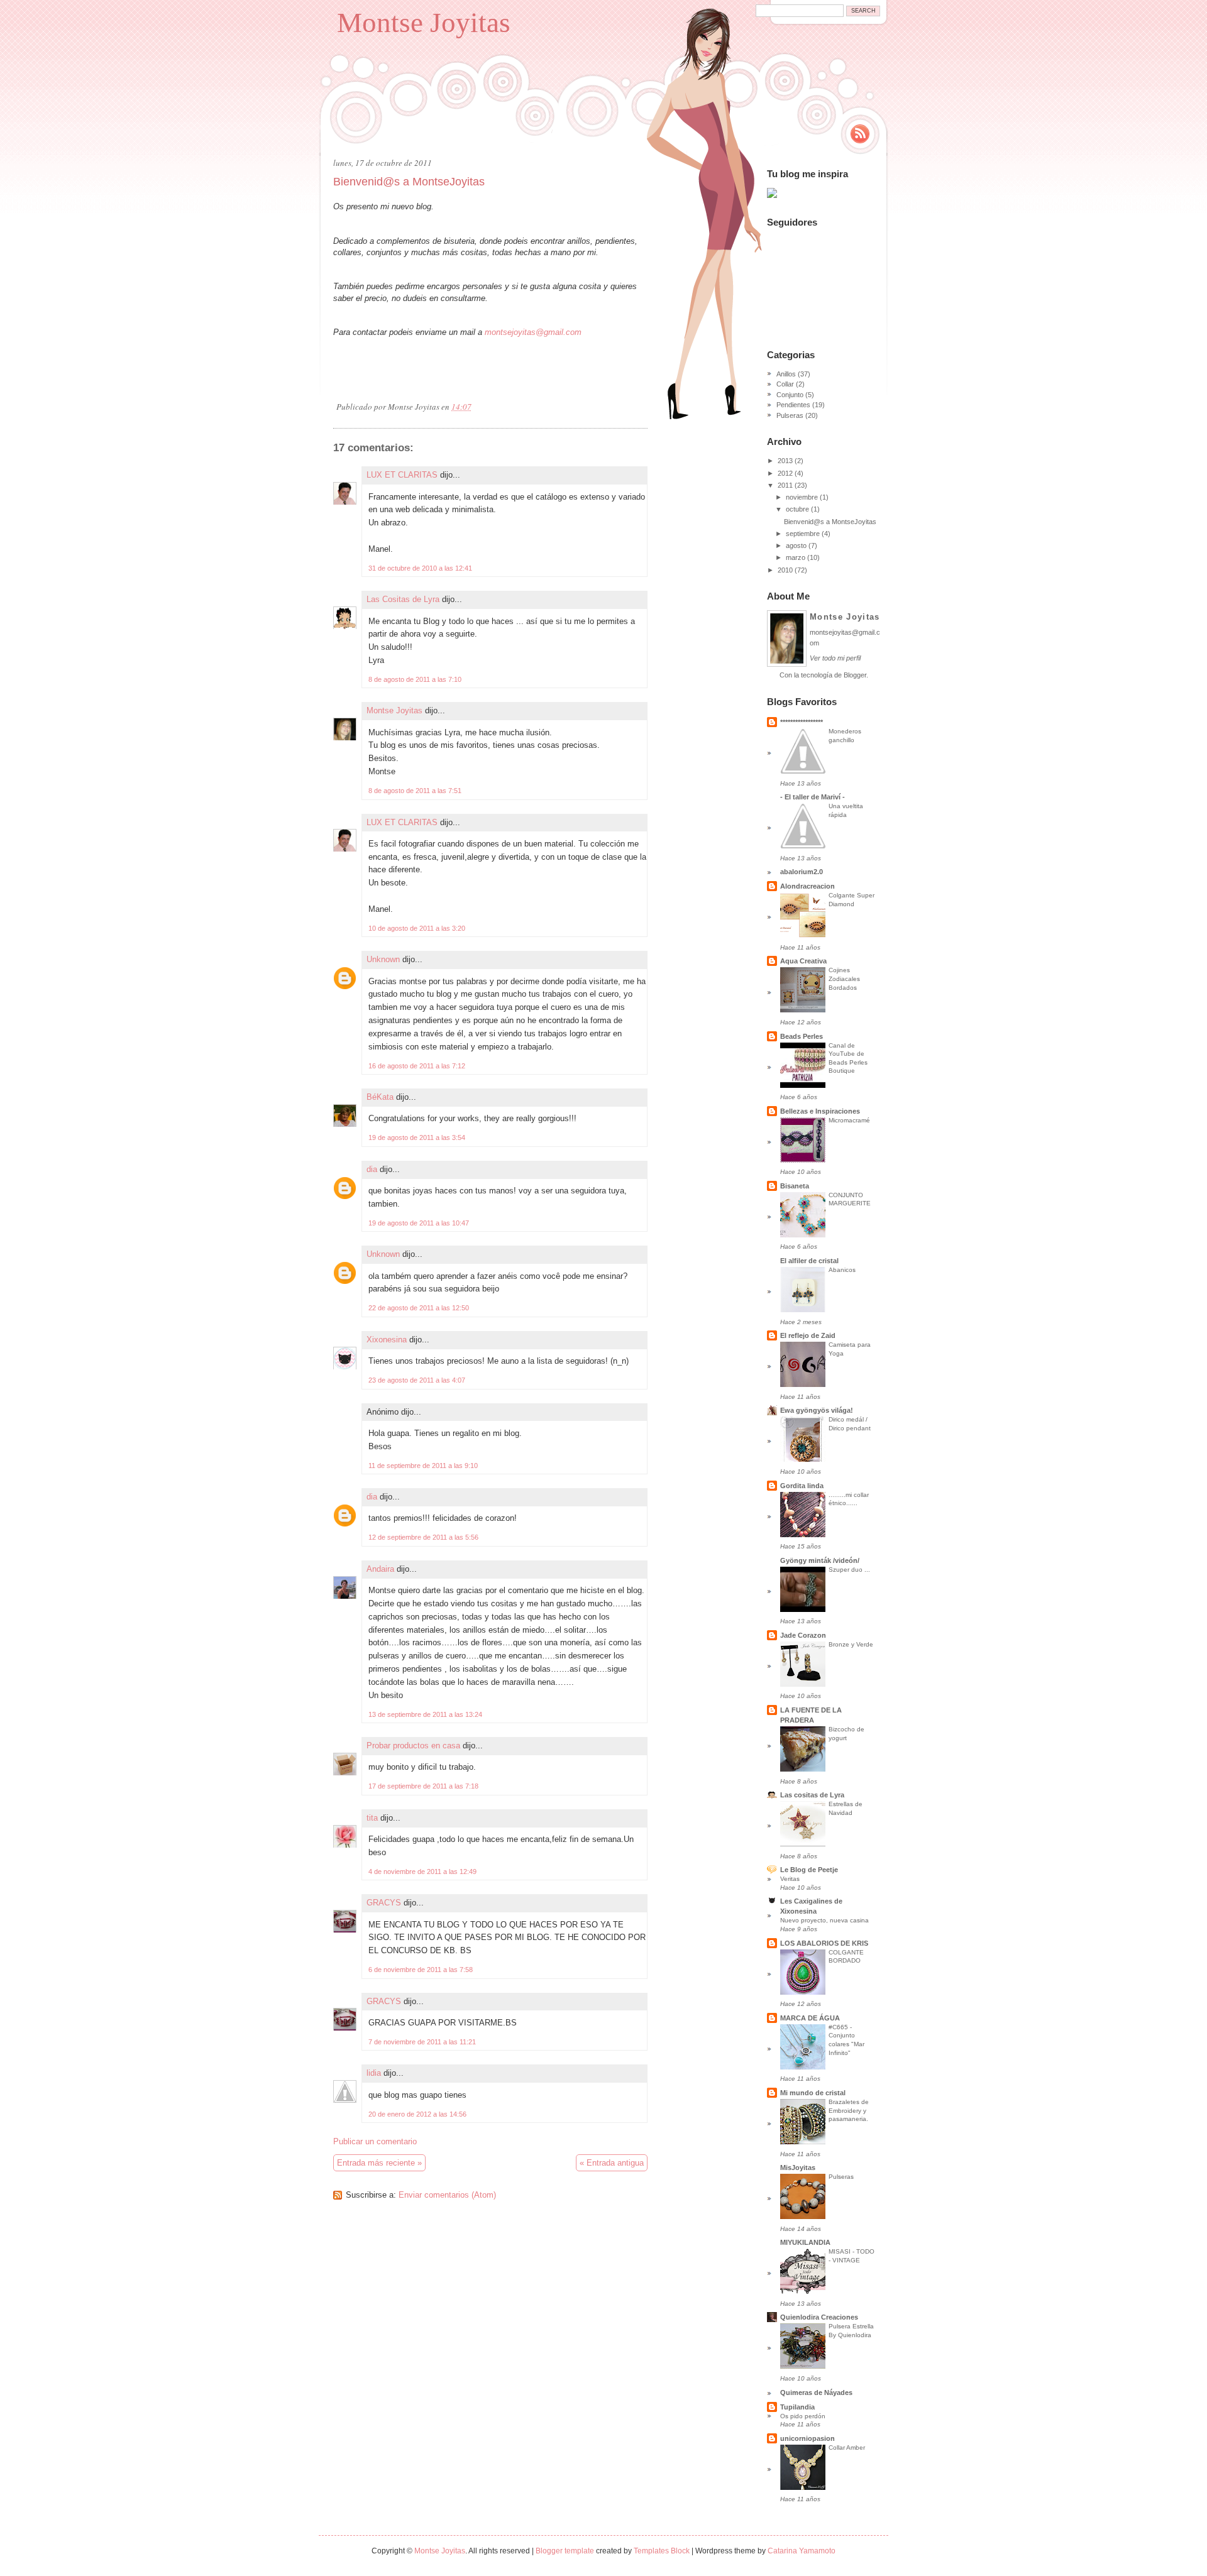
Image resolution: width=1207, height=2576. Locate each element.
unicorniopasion (807, 2438)
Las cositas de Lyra (812, 1795)
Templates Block (662, 2551)
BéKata (380, 1097)
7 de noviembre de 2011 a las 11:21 (422, 2042)
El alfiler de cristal (809, 1261)
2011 (785, 485)
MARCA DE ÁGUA (810, 2018)
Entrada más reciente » (379, 2163)
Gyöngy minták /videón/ (820, 1560)
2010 (785, 570)
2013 (785, 461)
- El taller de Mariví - (813, 797)
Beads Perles (802, 1036)
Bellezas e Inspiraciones (820, 1111)
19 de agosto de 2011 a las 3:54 (417, 1137)
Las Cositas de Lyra (403, 599)
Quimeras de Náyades (816, 2392)
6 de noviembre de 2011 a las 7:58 (421, 1970)
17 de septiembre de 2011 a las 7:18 (423, 1786)
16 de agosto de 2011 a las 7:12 (417, 1066)
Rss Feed (860, 134)
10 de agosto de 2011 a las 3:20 (417, 928)
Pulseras (790, 415)
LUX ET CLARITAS (402, 475)
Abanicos (842, 1270)
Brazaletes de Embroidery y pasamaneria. (849, 2110)
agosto (796, 545)
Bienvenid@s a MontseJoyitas (409, 182)
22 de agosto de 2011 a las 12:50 (419, 1308)
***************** (802, 722)
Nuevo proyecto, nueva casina (824, 1920)
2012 (785, 473)
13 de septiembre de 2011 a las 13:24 (425, 1714)
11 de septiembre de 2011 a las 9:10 (423, 1466)
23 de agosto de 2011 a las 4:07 (417, 1380)
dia (372, 1169)
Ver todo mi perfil (835, 658)
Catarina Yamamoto (802, 2551)
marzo (796, 557)
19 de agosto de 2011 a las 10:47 (419, 1223)
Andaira (380, 1569)
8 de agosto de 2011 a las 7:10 (415, 679)
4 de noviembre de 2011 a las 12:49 (422, 1872)
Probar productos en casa (413, 1746)
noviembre (802, 497)
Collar (785, 384)
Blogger (855, 675)
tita (372, 1818)
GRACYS (384, 1903)
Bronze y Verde (851, 1644)
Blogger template (565, 2551)
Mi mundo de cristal (813, 2093)
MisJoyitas (798, 2168)
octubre (797, 509)
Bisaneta (795, 1186)
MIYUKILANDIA (805, 2242)
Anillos (786, 374)
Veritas (790, 1879)
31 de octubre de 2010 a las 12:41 (420, 568)
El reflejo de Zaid (808, 1335)
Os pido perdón (803, 2416)
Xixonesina (387, 1340)
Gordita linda (802, 1486)
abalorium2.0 (802, 872)
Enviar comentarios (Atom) (447, 2195)
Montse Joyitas (424, 23)
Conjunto (790, 395)
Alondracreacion (807, 886)
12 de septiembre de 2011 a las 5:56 (423, 1537)
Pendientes (793, 405)
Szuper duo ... (849, 1570)
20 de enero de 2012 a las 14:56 (417, 2114)
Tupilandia (797, 2407)
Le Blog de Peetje (809, 1870)
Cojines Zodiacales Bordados (844, 978)
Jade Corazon (803, 1635)
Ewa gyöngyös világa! (817, 1410)
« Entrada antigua (612, 2163)
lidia (374, 2073)
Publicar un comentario (375, 2141)
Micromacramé (849, 1120)
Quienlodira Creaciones (819, 2317)
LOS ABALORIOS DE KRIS (824, 1943)
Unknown (383, 959)
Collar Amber (847, 2447)
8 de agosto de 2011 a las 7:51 (415, 791)
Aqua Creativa (803, 961)
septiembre (803, 534)
